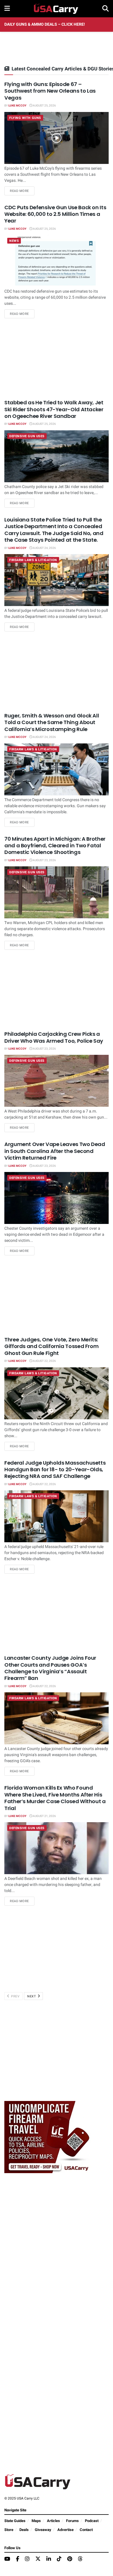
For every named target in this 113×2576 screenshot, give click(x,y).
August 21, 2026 (44, 1816)
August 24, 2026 (44, 548)
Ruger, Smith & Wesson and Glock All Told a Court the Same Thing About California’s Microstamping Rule (52, 722)
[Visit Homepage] (56, 9)
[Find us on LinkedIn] (49, 2559)
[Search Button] (105, 9)
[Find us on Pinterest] (70, 2559)
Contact (86, 2530)
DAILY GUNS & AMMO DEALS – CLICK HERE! (45, 24)
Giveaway (43, 2530)
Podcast (92, 2521)
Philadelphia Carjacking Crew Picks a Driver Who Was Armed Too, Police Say (54, 1037)
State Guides (15, 2521)
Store (9, 2530)
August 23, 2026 (44, 860)
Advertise (65, 2530)
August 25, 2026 (44, 106)
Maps (36, 2521)
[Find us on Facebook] (18, 2559)
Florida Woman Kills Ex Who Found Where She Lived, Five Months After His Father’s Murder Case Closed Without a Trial (55, 1798)
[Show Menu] (7, 9)
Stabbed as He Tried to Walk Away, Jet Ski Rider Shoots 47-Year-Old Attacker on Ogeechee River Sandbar (54, 409)
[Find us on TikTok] (59, 2559)
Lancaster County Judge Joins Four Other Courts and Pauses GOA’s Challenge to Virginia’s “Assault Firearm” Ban (50, 1668)
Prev (15, 1996)
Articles (53, 2521)
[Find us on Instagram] (27, 2559)
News (14, 241)
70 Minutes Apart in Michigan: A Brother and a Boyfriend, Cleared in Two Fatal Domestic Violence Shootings (55, 846)
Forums (72, 2521)
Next (32, 1996)
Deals (24, 2530)
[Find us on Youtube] (7, 2559)
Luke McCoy (17, 106)
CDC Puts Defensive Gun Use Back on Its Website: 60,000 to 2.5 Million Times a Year (55, 214)
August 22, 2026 (44, 1361)
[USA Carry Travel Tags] (48, 2137)
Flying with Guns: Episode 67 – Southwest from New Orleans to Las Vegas (50, 91)
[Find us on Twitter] (38, 2559)
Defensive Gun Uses (27, 436)
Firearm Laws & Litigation (33, 560)
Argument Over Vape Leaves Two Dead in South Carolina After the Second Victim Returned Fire (55, 1151)
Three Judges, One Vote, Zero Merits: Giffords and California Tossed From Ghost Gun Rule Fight (51, 1346)
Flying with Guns (25, 118)
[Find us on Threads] (80, 2559)
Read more (22, 191)
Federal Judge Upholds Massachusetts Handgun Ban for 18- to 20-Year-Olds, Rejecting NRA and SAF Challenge (55, 1470)
